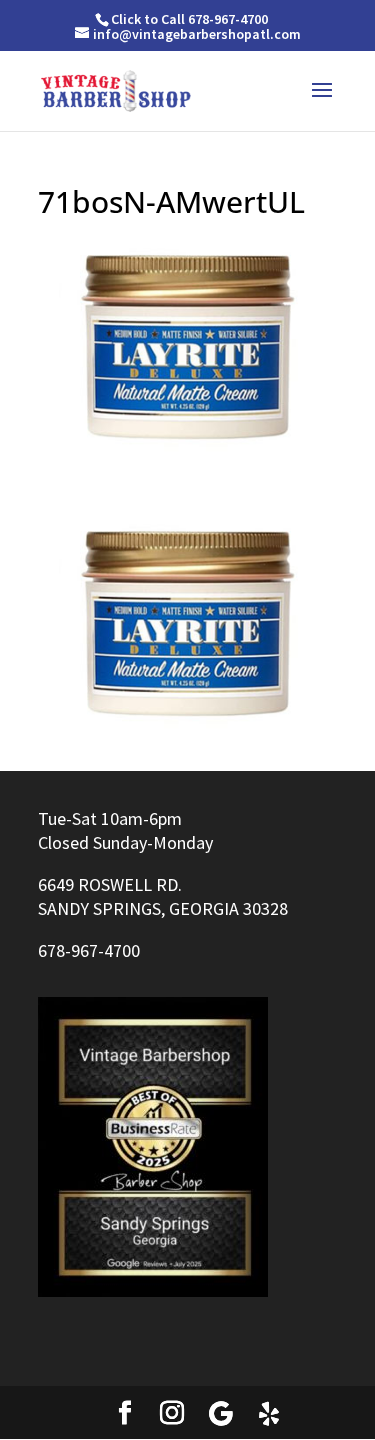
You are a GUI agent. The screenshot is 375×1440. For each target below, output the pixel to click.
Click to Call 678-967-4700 (189, 19)
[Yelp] (269, 1414)
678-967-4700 (89, 950)
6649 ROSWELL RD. (110, 884)
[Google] (221, 1414)
